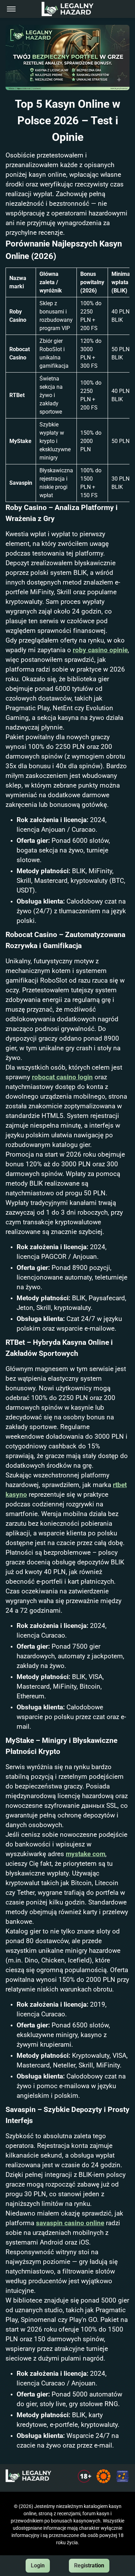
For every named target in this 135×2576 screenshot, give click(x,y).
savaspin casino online (70, 2223)
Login (38, 2565)
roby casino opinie (100, 650)
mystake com (85, 1854)
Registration (89, 2565)
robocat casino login (62, 1077)
